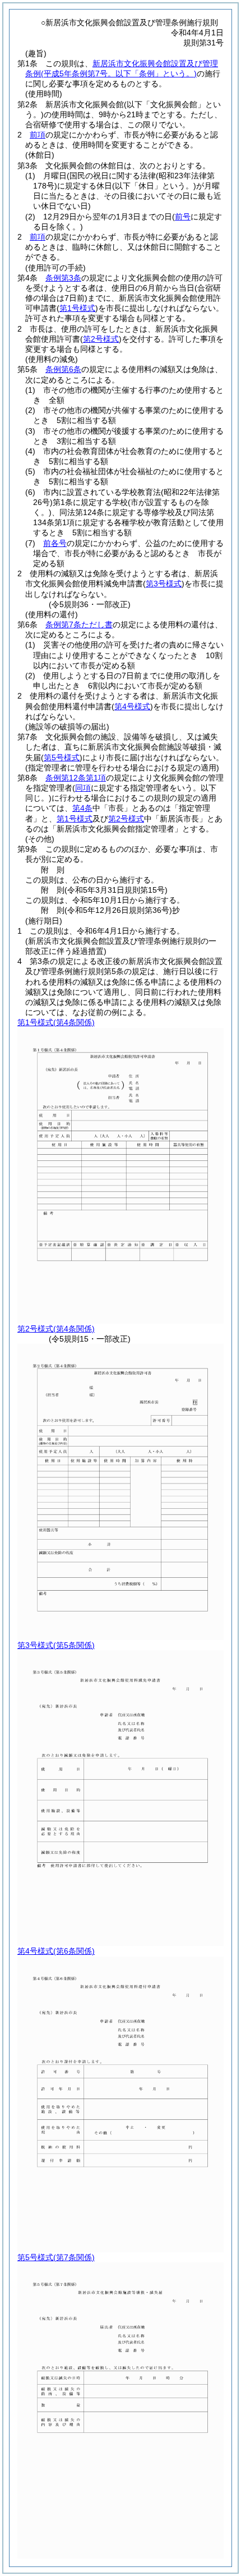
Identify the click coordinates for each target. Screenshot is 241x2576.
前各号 (55, 543)
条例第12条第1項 (76, 778)
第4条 (82, 808)
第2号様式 (126, 819)
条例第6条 (63, 369)
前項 (38, 135)
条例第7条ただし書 (79, 625)
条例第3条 (63, 278)
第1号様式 (75, 819)
